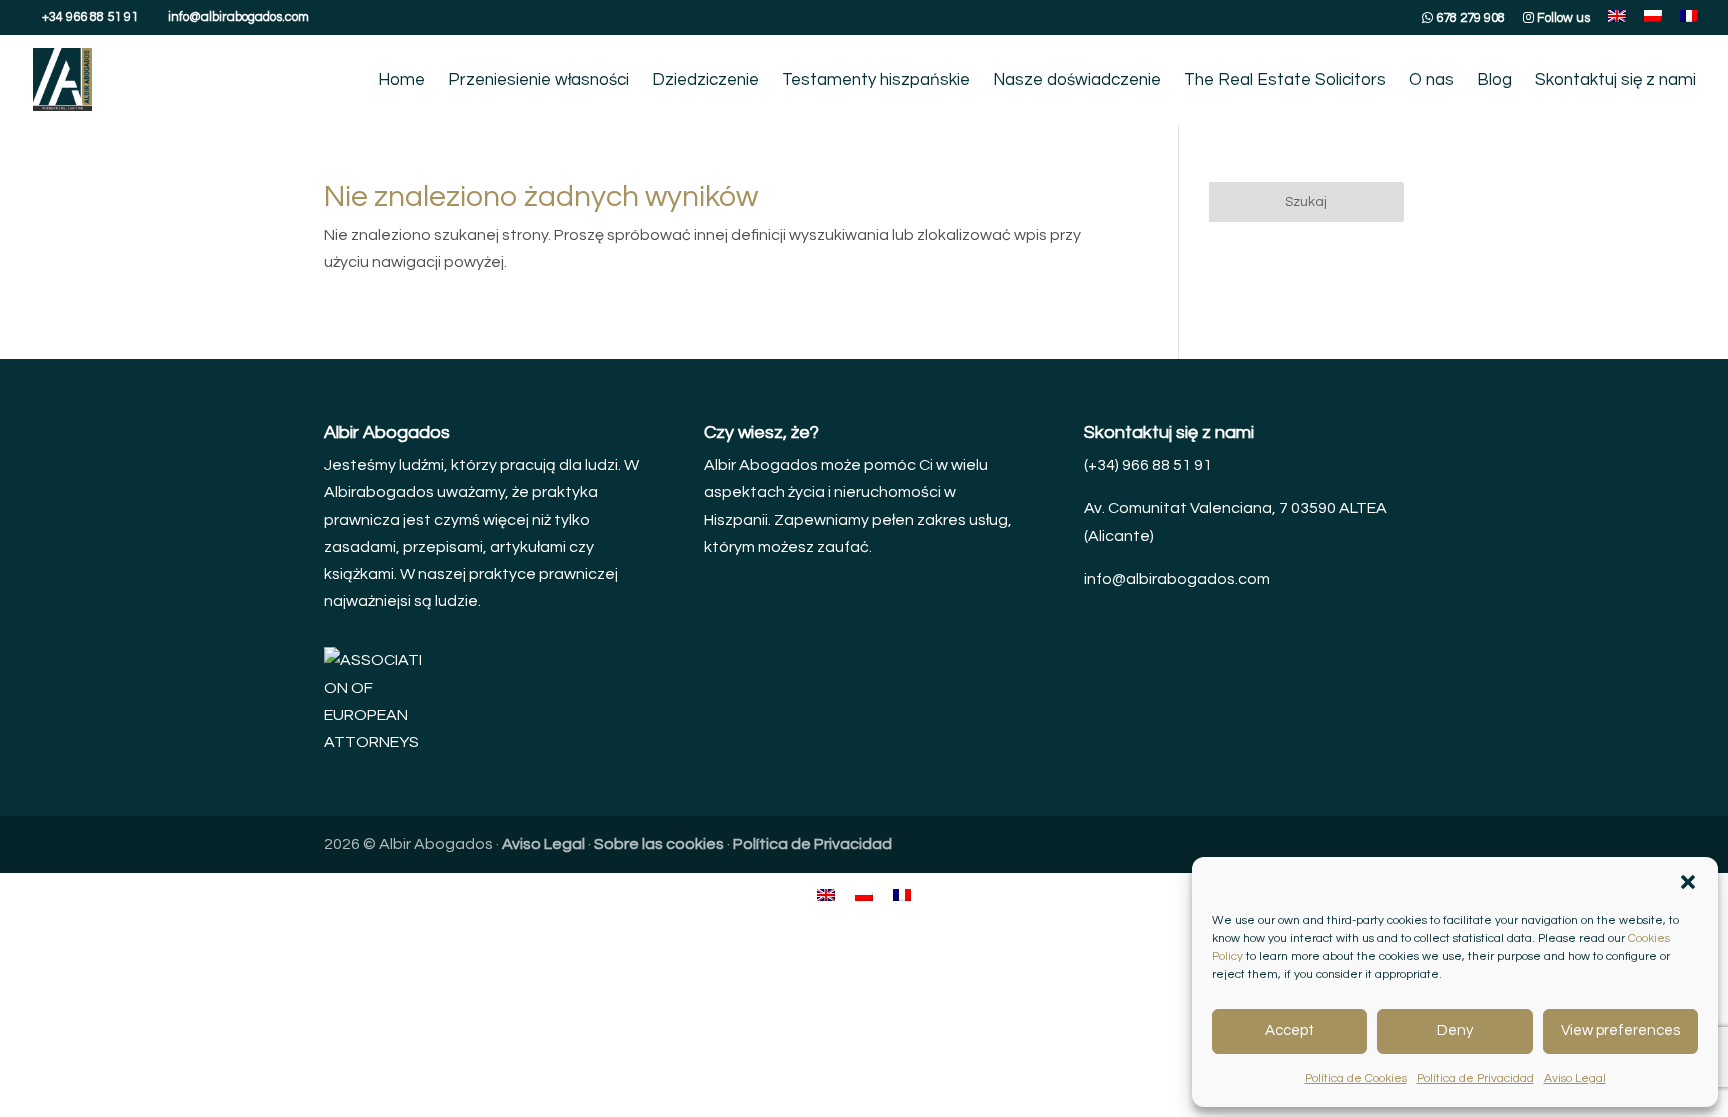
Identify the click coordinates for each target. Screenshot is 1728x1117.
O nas (1431, 81)
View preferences (1620, 1030)
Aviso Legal (1575, 1078)
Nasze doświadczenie (1077, 81)
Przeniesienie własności (538, 81)
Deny (1455, 1030)
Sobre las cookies (659, 844)
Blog (1494, 81)
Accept (1289, 1030)
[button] (1688, 882)
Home (401, 81)
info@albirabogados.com (1177, 579)
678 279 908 (1469, 18)
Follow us (1562, 18)
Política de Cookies (1356, 1078)
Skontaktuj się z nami (1615, 81)
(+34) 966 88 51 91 (1148, 465)
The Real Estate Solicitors (1285, 81)
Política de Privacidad (1475, 1078)
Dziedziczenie (705, 81)
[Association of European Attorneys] (374, 742)
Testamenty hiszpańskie (876, 81)
